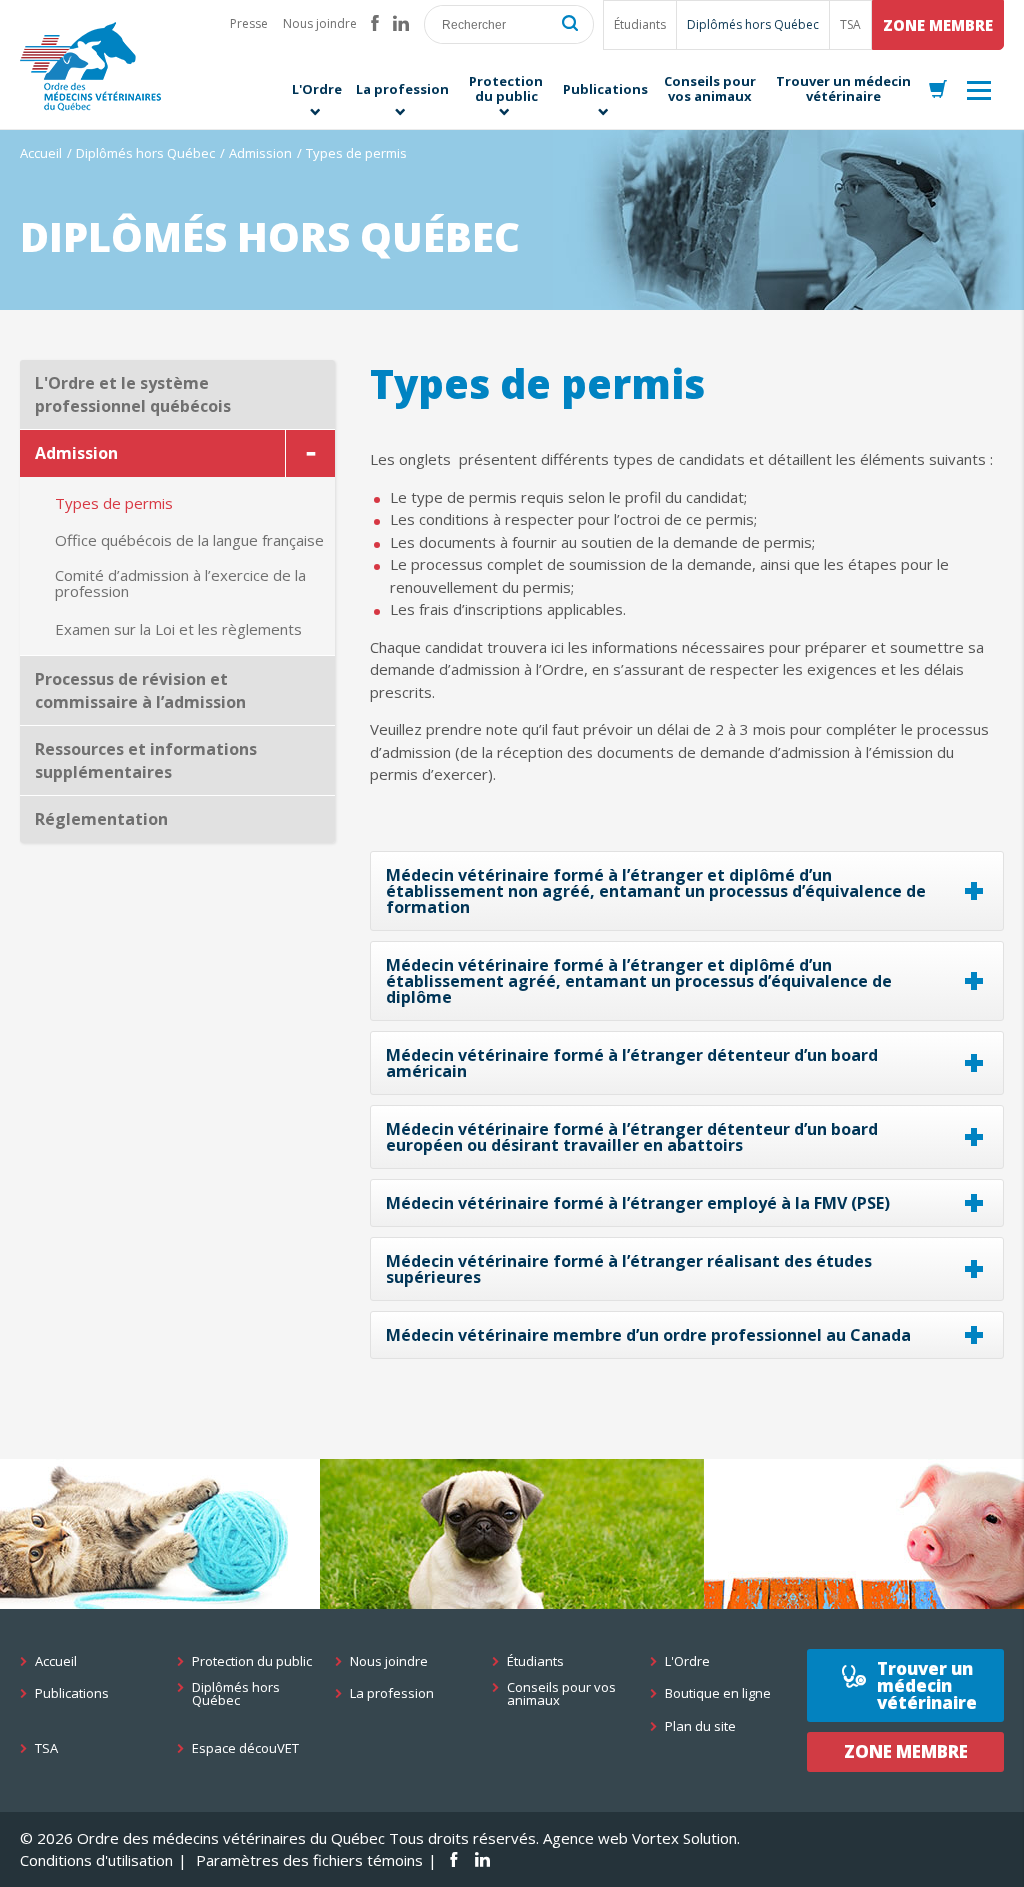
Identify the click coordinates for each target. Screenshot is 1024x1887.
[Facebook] (375, 24)
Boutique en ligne (718, 1693)
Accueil (41, 153)
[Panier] (938, 90)
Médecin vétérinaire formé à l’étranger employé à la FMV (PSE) (638, 1203)
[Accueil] (90, 66)
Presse (249, 23)
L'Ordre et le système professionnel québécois (133, 394)
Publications (72, 1693)
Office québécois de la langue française (189, 540)
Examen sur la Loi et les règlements (178, 629)
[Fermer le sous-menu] (310, 453)
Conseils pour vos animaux (561, 1694)
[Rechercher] (570, 24)
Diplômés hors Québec (753, 24)
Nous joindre (320, 23)
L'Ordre (687, 1661)
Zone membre (938, 25)
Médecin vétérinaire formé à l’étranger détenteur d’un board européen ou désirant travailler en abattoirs (632, 1137)
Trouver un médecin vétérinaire (927, 1685)
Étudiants (640, 24)
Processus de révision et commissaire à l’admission (140, 690)
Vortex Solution (684, 1838)
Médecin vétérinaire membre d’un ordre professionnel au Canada (648, 1335)
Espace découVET (245, 1748)
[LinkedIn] (401, 24)
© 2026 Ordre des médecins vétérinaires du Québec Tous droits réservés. (279, 1838)
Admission (260, 153)
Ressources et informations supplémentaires (146, 760)
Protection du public (252, 1661)
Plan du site (700, 1726)
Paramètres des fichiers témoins (309, 1860)
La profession (392, 1693)
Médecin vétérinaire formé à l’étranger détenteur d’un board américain (632, 1063)
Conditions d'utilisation (96, 1860)
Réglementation (101, 819)
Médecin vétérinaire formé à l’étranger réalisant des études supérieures (629, 1269)
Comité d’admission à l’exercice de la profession (180, 583)
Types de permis (114, 503)
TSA (850, 24)
